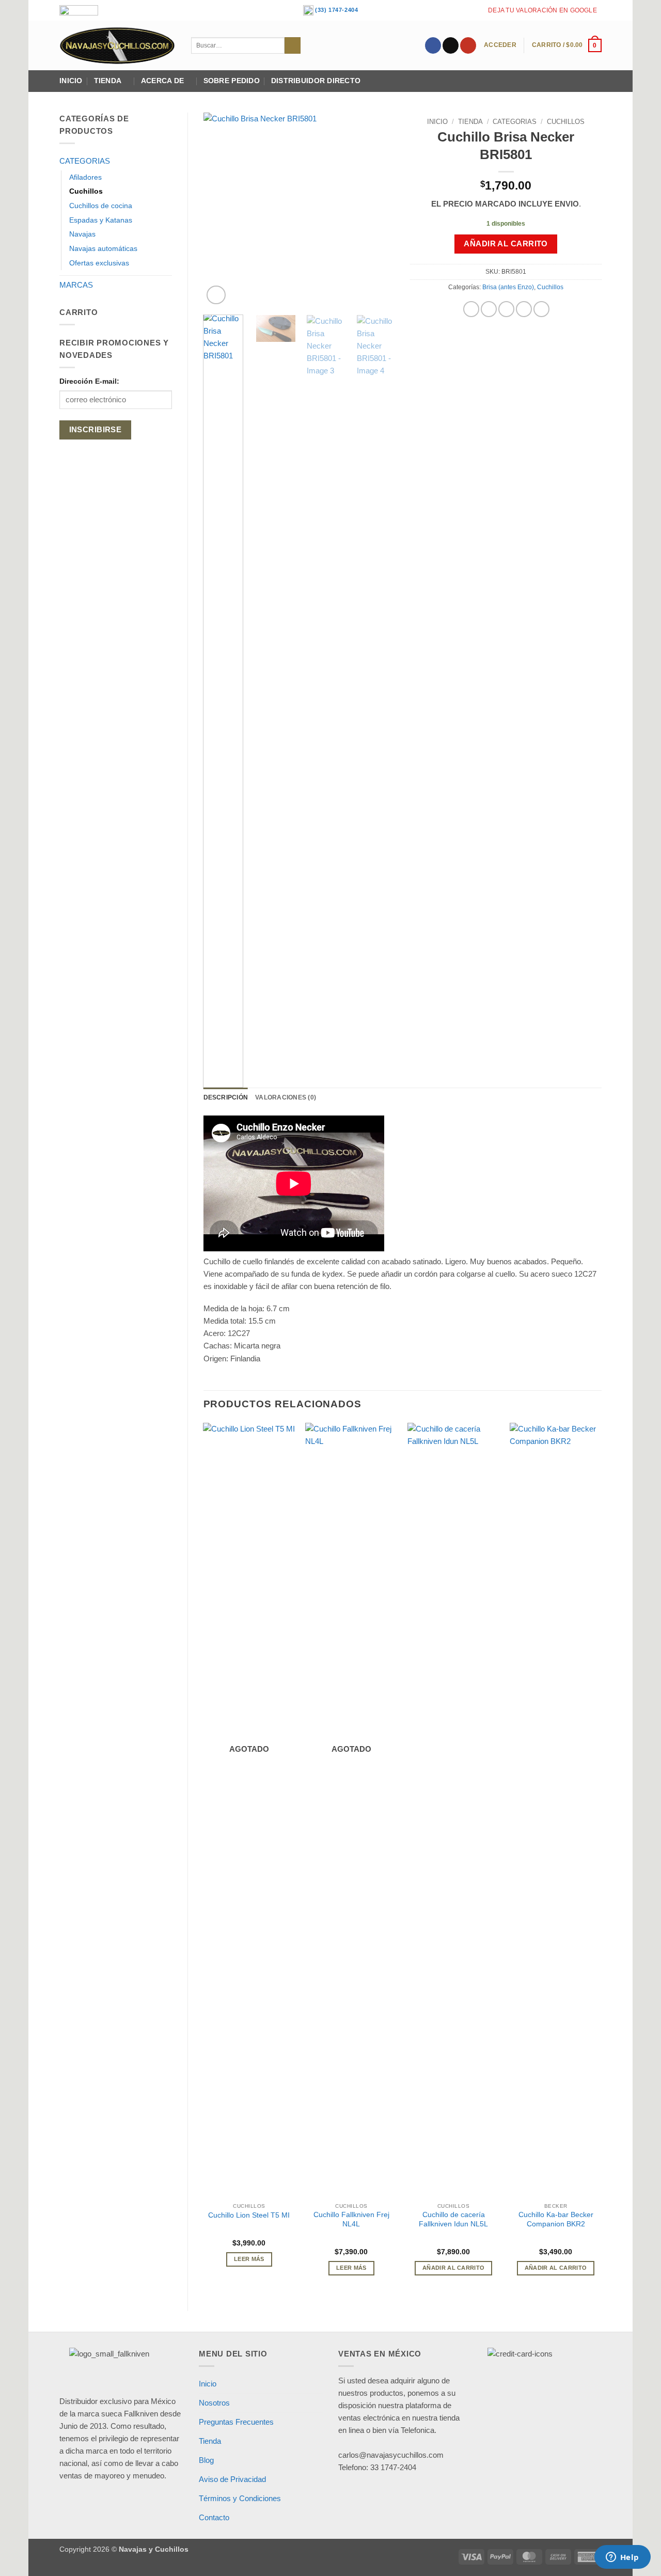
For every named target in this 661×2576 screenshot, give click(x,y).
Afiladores (85, 177)
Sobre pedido (232, 81)
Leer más (249, 2259)
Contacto (214, 2517)
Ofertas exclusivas (99, 263)
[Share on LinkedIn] (541, 309)
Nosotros (214, 2403)
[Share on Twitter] (489, 309)
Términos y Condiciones (240, 2498)
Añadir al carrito (506, 244)
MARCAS (76, 285)
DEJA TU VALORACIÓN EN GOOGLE (542, 10)
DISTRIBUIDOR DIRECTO (316, 81)
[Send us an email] (451, 45)
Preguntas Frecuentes (236, 2422)
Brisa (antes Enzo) (508, 287)
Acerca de (162, 81)
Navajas (82, 234)
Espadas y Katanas (101, 220)
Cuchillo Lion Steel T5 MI (249, 2215)
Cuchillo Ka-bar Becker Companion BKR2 (556, 2219)
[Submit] (293, 45)
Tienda (108, 81)
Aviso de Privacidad (232, 2479)
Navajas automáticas (103, 249)
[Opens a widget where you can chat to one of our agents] (622, 2558)
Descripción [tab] (226, 1097)
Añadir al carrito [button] (454, 2268)
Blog (206, 2460)
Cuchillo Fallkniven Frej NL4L (351, 2219)
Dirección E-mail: (89, 381)
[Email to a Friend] (506, 309)
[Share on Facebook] (471, 309)
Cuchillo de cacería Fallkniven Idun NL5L (453, 2219)
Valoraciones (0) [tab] (286, 1097)
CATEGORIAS (85, 161)
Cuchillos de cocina (101, 206)
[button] (500, 45)
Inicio (71, 81)
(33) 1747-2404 (336, 10)
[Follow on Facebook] (433, 45)
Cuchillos (86, 191)
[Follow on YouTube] (468, 45)
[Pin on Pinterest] (524, 309)
